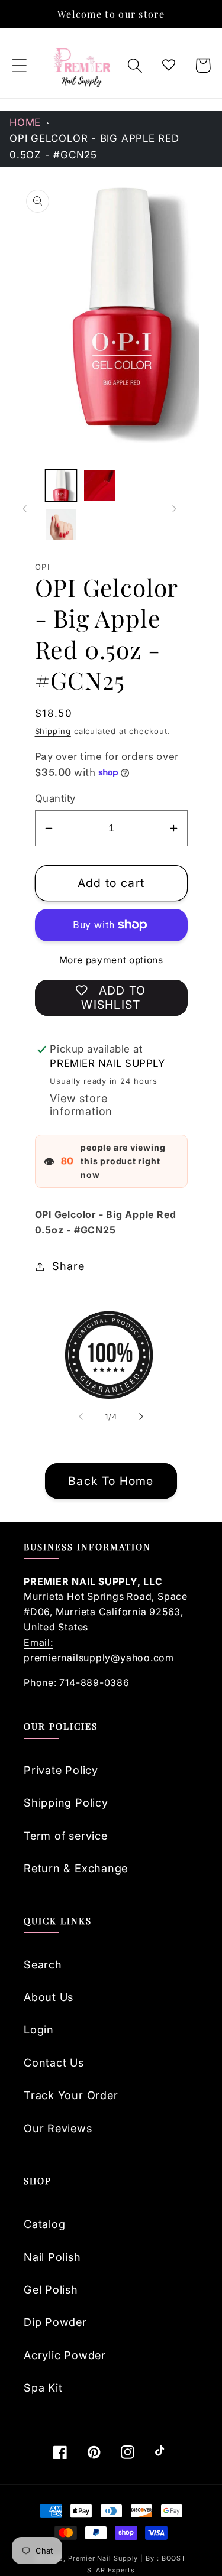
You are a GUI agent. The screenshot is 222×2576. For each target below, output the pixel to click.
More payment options (111, 960)
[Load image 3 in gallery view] (61, 524)
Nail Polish (52, 2257)
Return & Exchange (76, 1868)
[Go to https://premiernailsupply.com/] (83, 66)
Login (39, 2029)
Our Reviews (58, 2128)
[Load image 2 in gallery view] (100, 485)
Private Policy (61, 1770)
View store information (81, 1105)
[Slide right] (175, 509)
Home (25, 122)
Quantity (55, 798)
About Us (49, 1997)
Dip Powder (55, 2322)
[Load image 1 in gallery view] (61, 485)
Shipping (53, 731)
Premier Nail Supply (104, 2559)
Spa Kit (43, 2387)
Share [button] (68, 1266)
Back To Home (111, 1481)
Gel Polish (51, 2289)
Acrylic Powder (65, 2355)
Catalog (44, 2224)
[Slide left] (25, 509)
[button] (19, 65)
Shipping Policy (66, 1802)
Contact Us (54, 2062)
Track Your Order (71, 2095)
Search (43, 1964)
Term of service (66, 1836)
